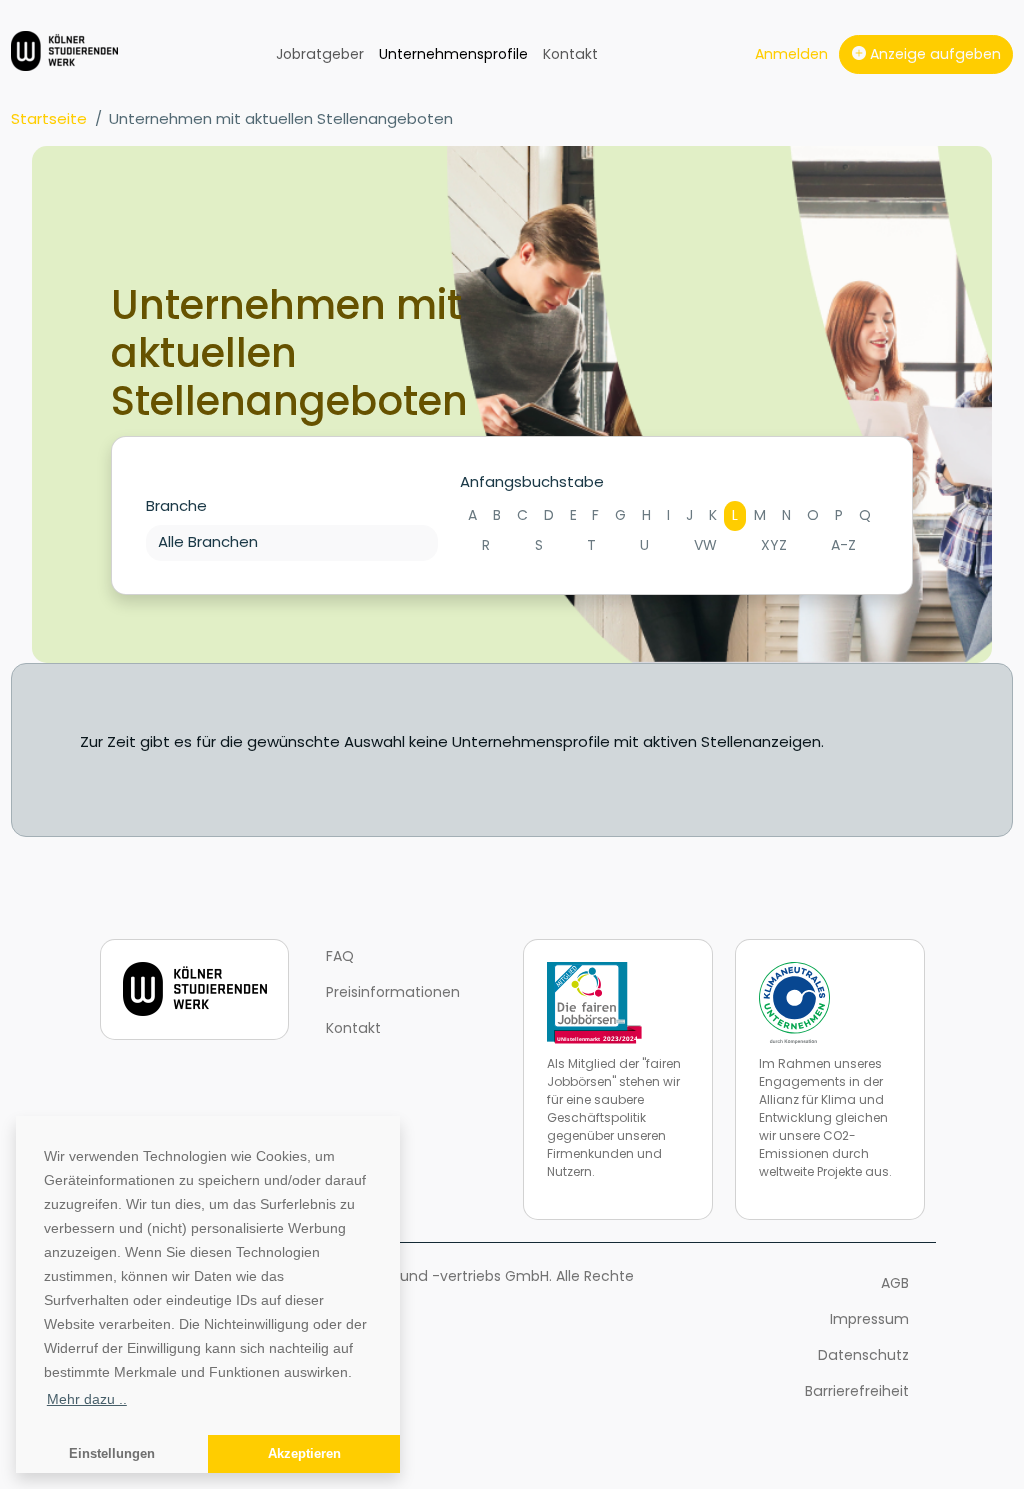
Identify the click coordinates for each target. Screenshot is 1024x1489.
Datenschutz (863, 1355)
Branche (176, 505)
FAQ (340, 956)
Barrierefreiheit (857, 1391)
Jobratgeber (320, 54)
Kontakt (570, 54)
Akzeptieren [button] (304, 1454)
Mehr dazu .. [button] (87, 1399)
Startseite (49, 118)
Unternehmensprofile (453, 54)
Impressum (869, 1319)
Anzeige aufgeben (933, 54)
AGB (895, 1283)
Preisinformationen (393, 992)
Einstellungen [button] (112, 1454)
